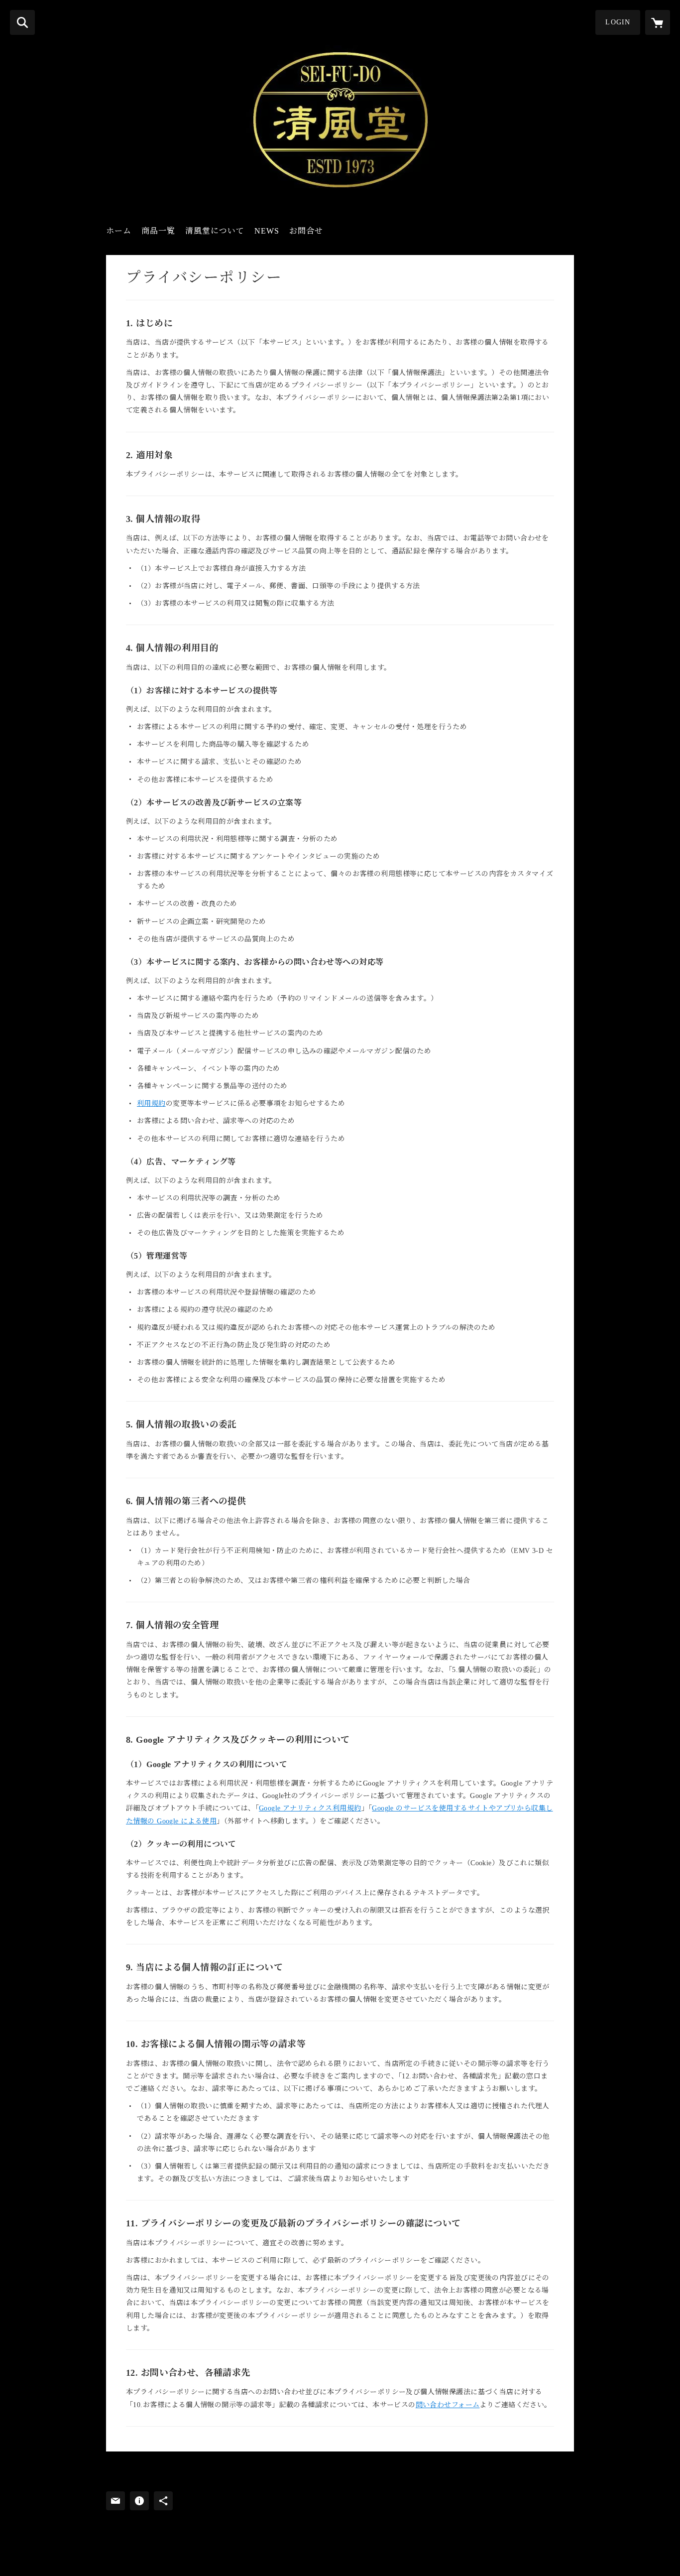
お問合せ (306, 231)
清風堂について (215, 231)
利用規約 (151, 1103)
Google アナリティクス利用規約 (310, 1808)
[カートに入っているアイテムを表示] (658, 22)
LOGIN (618, 22)
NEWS (267, 231)
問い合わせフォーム (448, 2405)
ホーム (119, 231)
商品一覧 (158, 231)
